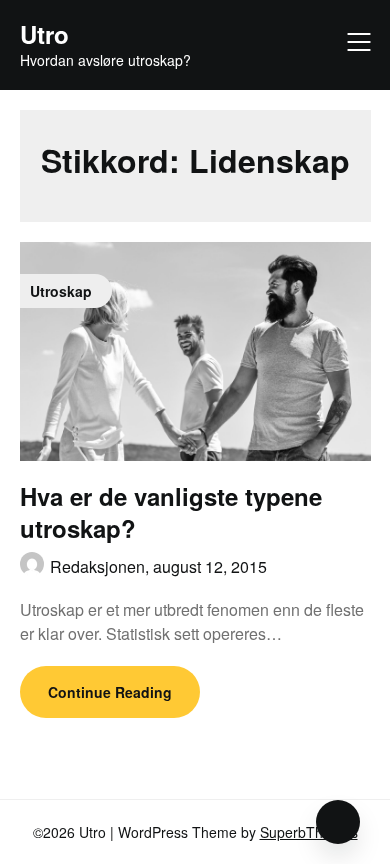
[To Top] (338, 822)
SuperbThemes (309, 832)
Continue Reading (110, 692)
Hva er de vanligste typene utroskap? (171, 511)
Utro (44, 34)
